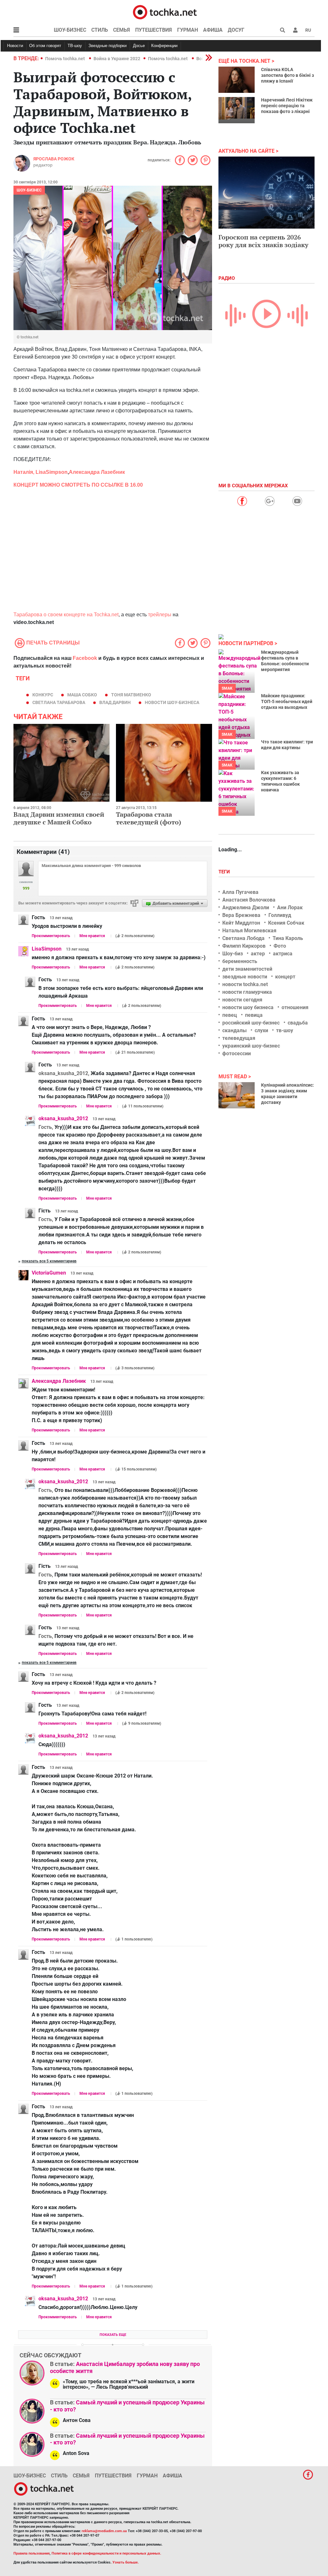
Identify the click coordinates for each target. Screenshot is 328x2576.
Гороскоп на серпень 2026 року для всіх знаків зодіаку (263, 241)
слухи (261, 1030)
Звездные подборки (107, 46)
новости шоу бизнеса (248, 1007)
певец (230, 1015)
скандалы (234, 1030)
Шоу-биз (233, 954)
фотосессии (237, 1053)
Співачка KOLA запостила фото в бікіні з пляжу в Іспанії (287, 75)
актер (258, 954)
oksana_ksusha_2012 (63, 1118)
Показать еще (113, 2335)
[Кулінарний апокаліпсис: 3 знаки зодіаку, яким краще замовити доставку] (237, 1095)
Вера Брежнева (241, 915)
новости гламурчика (247, 992)
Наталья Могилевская (249, 931)
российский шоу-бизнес (251, 1023)
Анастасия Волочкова (249, 900)
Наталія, (25, 472)
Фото (280, 946)
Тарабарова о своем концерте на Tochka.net (66, 615)
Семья (122, 30)
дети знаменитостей (247, 969)
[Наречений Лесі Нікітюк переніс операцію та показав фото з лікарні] (237, 110)
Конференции (164, 46)
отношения (295, 1007)
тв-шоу (285, 1030)
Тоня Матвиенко (131, 695)
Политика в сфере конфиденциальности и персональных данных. (106, 2553)
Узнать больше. (126, 2562)
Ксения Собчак (286, 923)
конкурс (43, 695)
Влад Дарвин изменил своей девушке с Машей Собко (59, 818)
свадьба (298, 1023)
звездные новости (245, 977)
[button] (295, 30)
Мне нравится (92, 936)
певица (254, 1015)
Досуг (236, 30)
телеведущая (239, 1038)
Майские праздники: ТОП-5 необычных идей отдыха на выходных (287, 701)
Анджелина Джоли (246, 907)
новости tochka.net (245, 984)
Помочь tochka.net (66, 59)
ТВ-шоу (75, 46)
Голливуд (280, 915)
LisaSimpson (52, 472)
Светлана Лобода (243, 938)
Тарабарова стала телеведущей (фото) (149, 818)
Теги (225, 872)
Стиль (100, 30)
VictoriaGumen (49, 1273)
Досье (139, 46)
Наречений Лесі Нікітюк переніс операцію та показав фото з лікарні (287, 106)
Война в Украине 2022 (117, 59)
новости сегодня (242, 1000)
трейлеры (160, 615)
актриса (283, 954)
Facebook (85, 658)
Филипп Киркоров (244, 946)
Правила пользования (32, 2553)
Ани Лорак (290, 907)
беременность (240, 961)
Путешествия (154, 30)
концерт (285, 977)
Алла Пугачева (240, 892)
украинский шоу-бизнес (251, 1046)
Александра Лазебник (97, 472)
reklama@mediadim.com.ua (104, 2531)
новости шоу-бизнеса (172, 702)
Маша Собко (82, 695)
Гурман (188, 30)
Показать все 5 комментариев (49, 1261)
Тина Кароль (288, 938)
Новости (15, 46)
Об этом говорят (45, 46)
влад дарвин (115, 702)
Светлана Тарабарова (59, 702)
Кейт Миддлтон (241, 923)
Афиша (213, 30)
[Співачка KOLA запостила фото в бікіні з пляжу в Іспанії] (237, 80)
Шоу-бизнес (70, 30)
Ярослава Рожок (54, 159)
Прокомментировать (51, 936)
